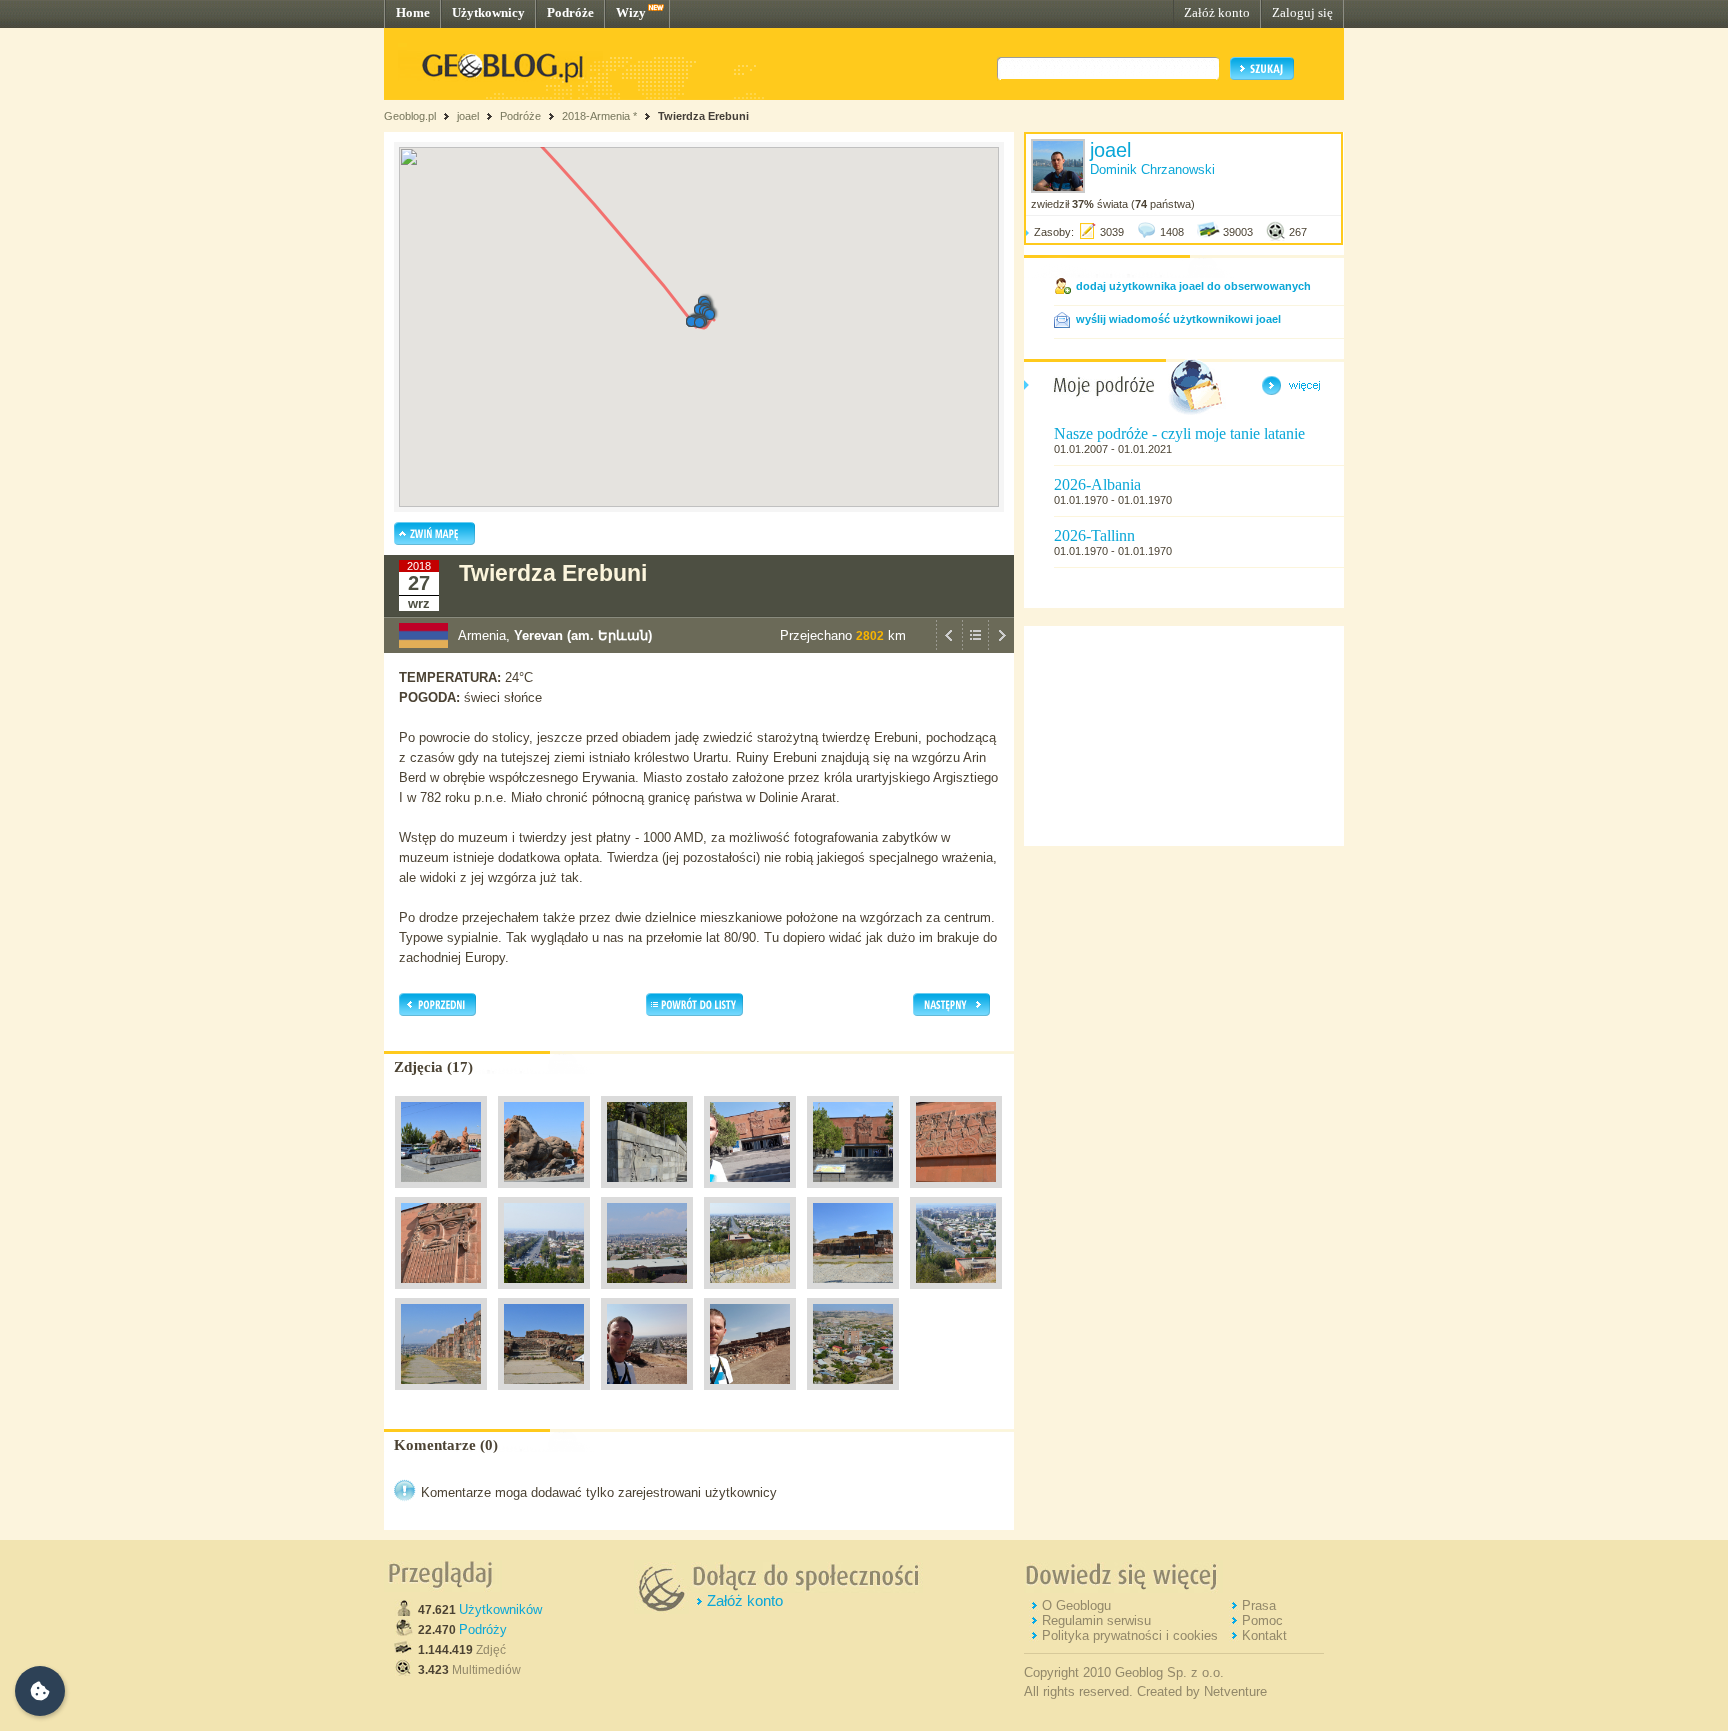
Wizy (631, 12)
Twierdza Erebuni (703, 116)
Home (413, 12)
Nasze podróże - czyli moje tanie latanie (1179, 433)
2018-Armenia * (599, 116)
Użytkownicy (488, 12)
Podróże (570, 12)
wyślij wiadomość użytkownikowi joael (1178, 319)
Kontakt (1264, 1635)
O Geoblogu (1076, 1605)
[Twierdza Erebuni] (441, 1193)
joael (468, 116)
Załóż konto (1217, 12)
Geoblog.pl (410, 116)
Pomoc (1262, 1620)
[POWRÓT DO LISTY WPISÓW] (975, 648)
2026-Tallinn (1094, 535)
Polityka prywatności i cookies (1130, 1635)
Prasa (1259, 1605)
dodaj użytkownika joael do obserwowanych (1193, 286)
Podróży (483, 1629)
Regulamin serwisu (1096, 1620)
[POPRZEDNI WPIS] (949, 648)
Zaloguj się (1302, 12)
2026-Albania (1097, 484)
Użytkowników (500, 1609)
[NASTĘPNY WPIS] (1001, 648)
